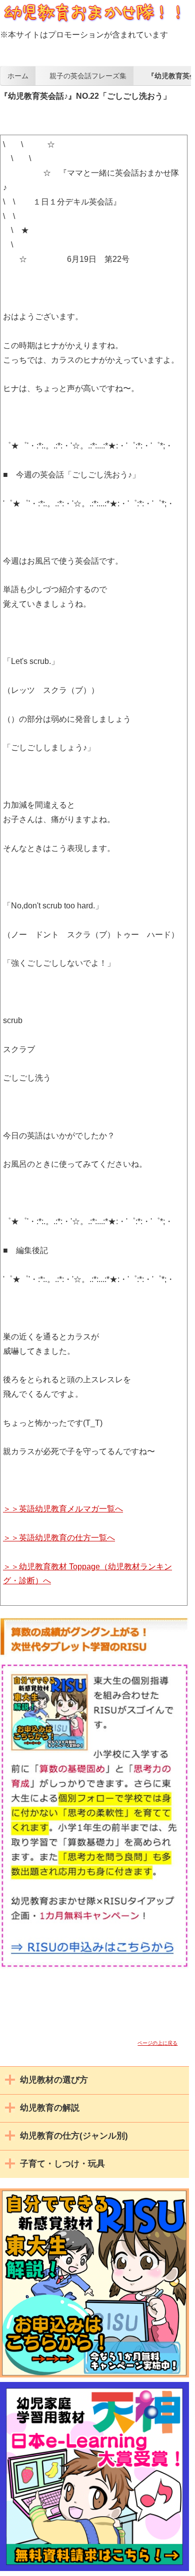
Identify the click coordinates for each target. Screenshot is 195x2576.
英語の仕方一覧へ (67, 1538)
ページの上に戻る (157, 2043)
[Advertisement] (97, 114)
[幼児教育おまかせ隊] (94, 22)
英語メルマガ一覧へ (71, 1509)
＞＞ (11, 1509)
